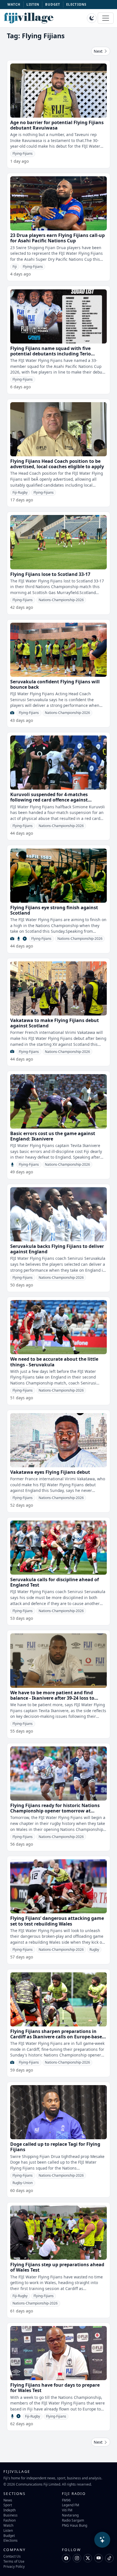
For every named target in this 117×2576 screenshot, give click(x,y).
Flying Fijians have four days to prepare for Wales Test (55, 2388)
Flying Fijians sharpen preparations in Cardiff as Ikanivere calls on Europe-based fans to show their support (58, 2037)
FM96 (66, 2500)
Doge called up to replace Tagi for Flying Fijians (55, 2147)
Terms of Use (14, 2561)
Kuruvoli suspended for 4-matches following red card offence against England (49, 800)
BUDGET (53, 4)
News (8, 2500)
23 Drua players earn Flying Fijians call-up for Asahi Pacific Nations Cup (58, 238)
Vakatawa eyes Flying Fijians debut (50, 1472)
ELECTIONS (76, 4)
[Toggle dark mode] (92, 18)
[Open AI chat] (102, 2540)
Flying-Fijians (23, 153)
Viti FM (67, 2510)
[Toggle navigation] (106, 18)
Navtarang (70, 2515)
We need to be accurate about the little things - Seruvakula (54, 1362)
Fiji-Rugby (20, 492)
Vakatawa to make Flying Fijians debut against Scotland (55, 1023)
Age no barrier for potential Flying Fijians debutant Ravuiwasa (57, 125)
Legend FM (71, 2505)
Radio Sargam (73, 2520)
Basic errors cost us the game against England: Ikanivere (53, 1136)
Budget (9, 2535)
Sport (8, 2505)
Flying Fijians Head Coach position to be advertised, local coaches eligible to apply (57, 464)
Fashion (10, 2520)
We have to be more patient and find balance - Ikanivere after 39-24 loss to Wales (52, 1698)
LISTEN (33, 4)
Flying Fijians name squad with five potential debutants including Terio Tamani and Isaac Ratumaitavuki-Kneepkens (51, 357)
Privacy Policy (14, 2566)
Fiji (15, 267)
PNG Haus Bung (75, 2525)
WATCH (14, 4)
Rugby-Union (23, 2183)
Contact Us (12, 2556)
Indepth (10, 2510)
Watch (8, 2525)
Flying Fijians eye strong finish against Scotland (54, 910)
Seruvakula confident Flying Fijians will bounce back (55, 684)
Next (99, 51)
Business (11, 2515)
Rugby (94, 1950)
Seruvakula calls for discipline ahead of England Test (55, 1582)
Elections (11, 2540)
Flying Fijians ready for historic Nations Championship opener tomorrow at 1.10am (55, 1811)
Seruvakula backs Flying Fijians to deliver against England (57, 1249)
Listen (8, 2530)
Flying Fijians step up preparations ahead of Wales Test (57, 2267)
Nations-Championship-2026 (61, 600)
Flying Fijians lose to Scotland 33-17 (50, 574)
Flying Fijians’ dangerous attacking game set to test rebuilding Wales (57, 1921)
